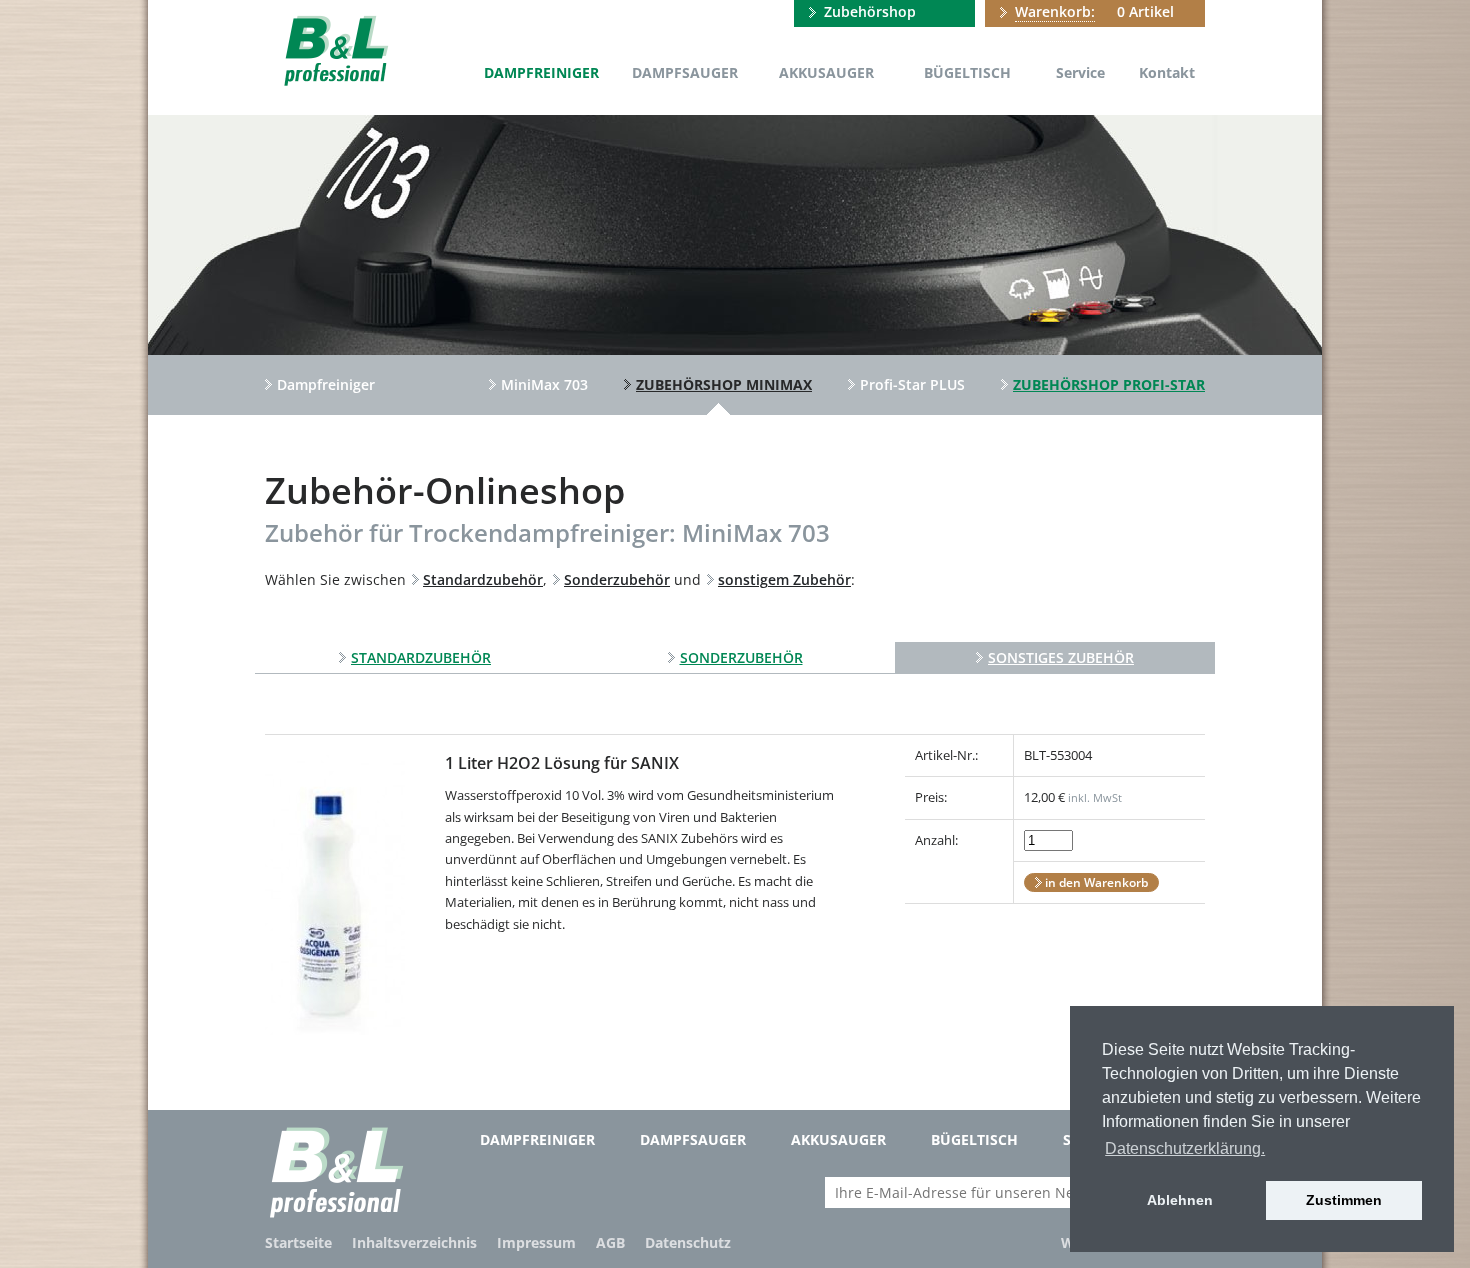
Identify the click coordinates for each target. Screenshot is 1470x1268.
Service (1080, 72)
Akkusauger (826, 72)
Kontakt (1167, 72)
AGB (610, 1242)
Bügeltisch (967, 72)
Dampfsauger (685, 72)
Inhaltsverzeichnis (414, 1242)
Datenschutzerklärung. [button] (1185, 1148)
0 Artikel (1094, 11)
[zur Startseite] (335, 49)
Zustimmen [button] (1344, 1200)
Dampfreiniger (541, 72)
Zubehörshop (870, 11)
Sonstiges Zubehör (1061, 657)
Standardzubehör (421, 657)
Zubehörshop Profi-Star (1109, 384)
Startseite (298, 1242)
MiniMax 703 (544, 384)
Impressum (536, 1242)
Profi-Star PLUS (912, 384)
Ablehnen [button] (1180, 1200)
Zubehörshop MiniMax (724, 384)
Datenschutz (688, 1242)
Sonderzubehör (741, 657)
